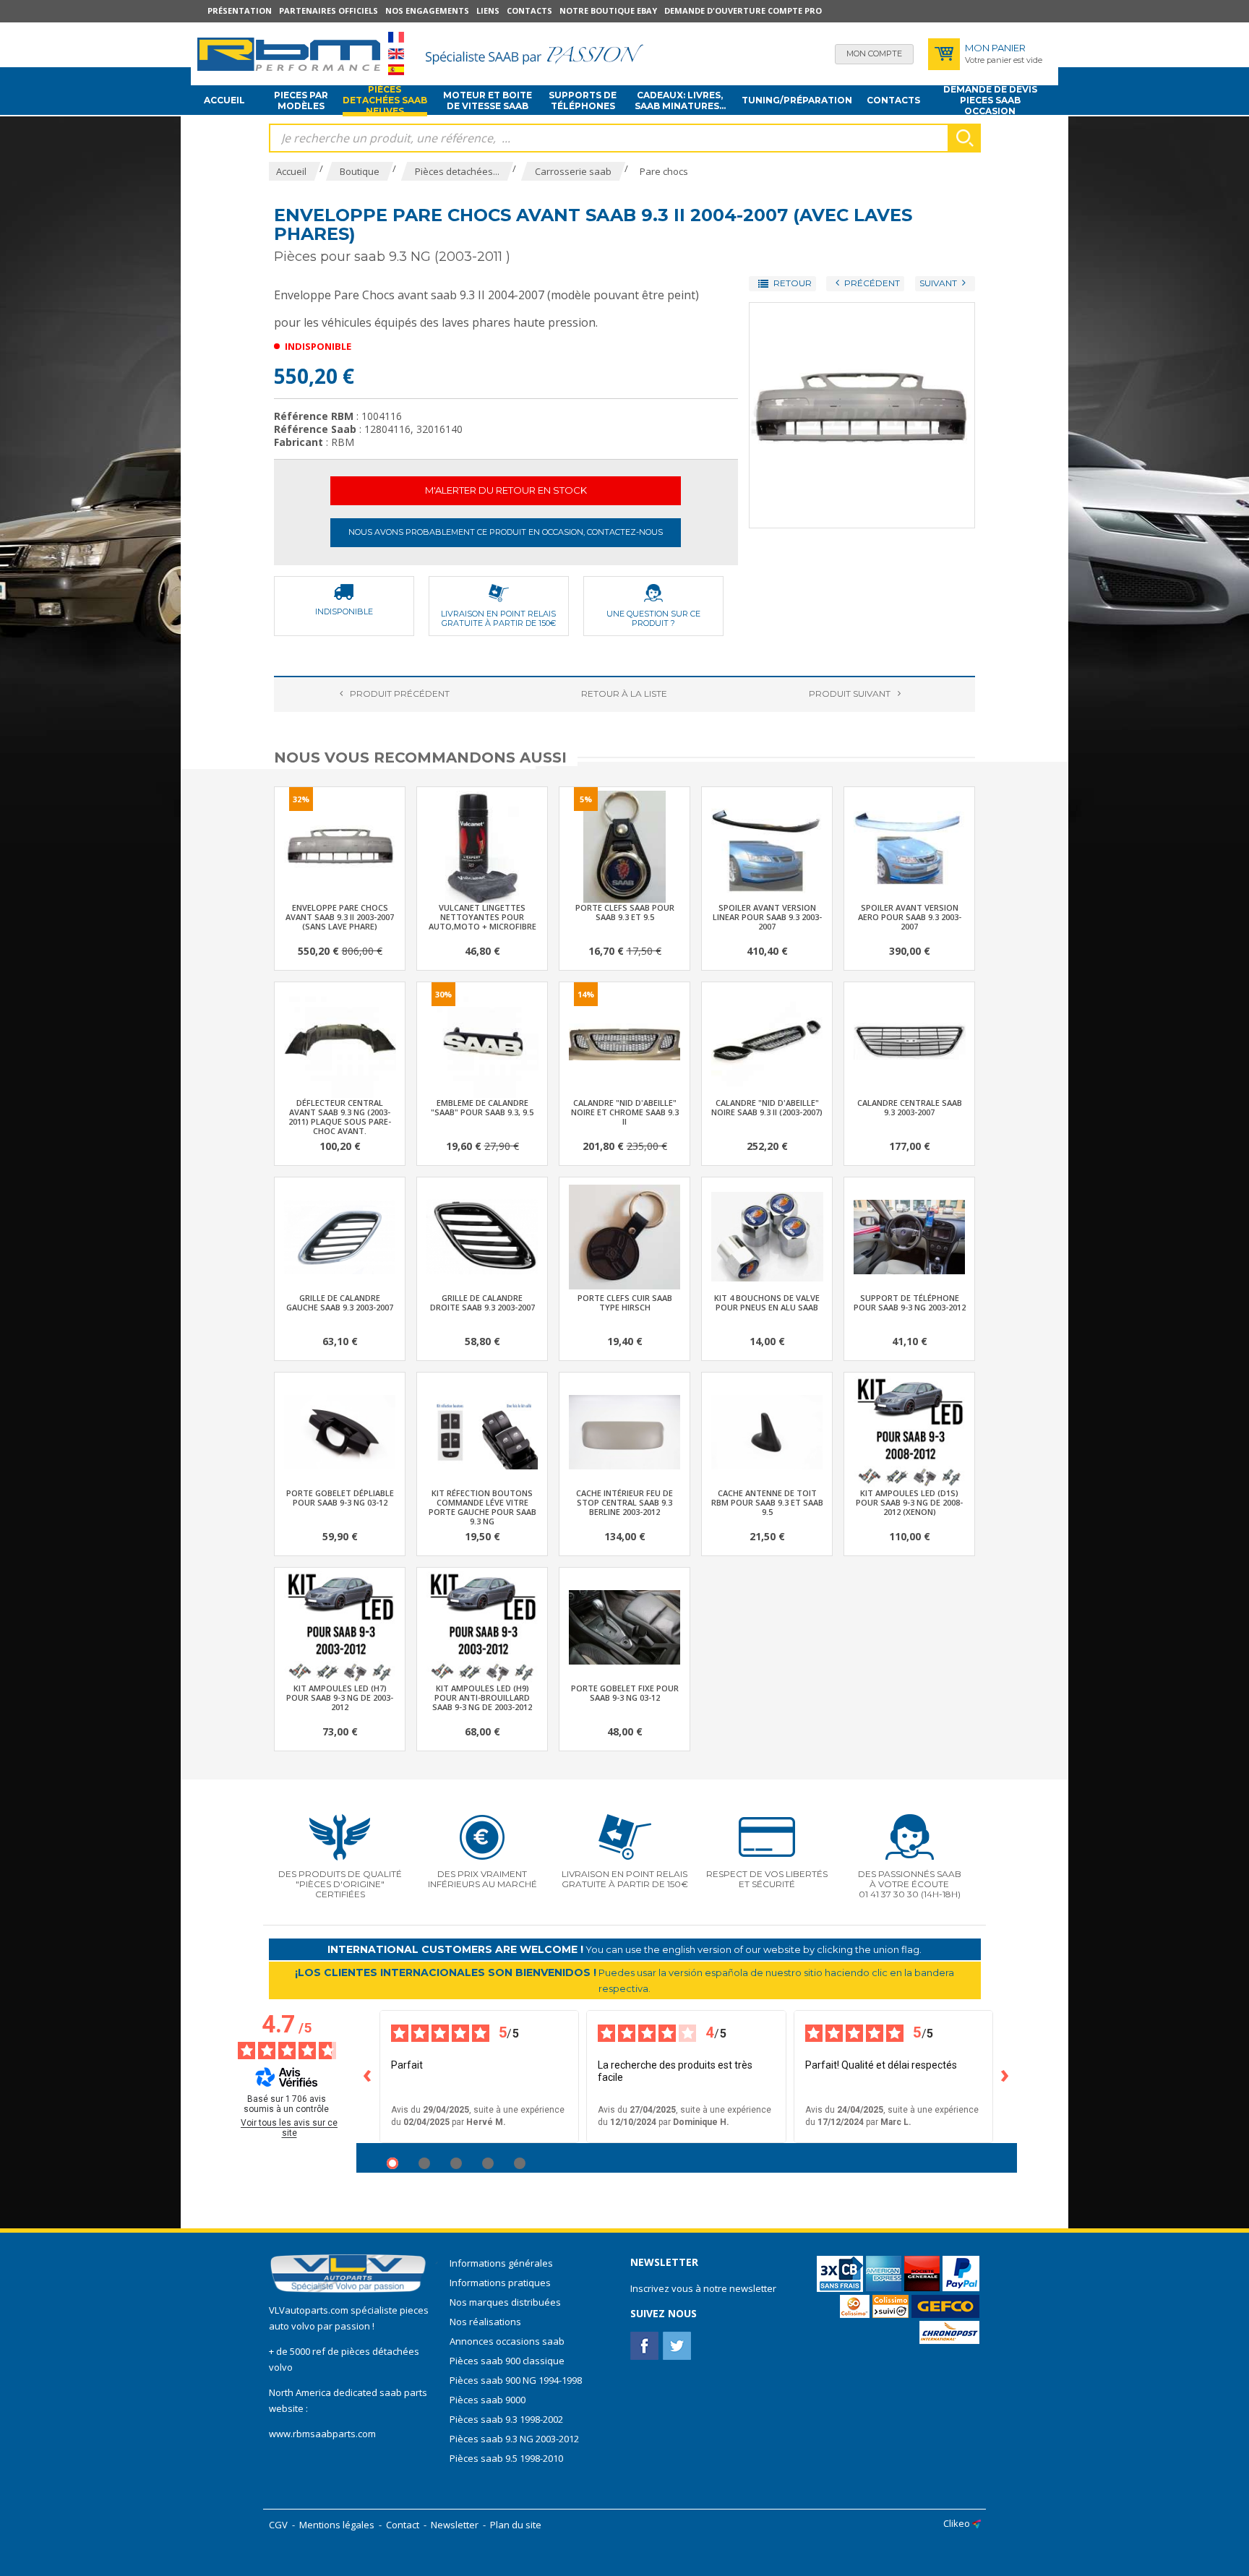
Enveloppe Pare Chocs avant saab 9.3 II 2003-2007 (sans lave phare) (340, 917)
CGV (278, 2525)
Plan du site (516, 2525)
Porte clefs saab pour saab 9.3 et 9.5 (625, 912)
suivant (850, 694)
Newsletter (455, 2525)
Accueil (224, 100)
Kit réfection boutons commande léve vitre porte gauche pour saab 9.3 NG (482, 1507)
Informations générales (501, 2263)
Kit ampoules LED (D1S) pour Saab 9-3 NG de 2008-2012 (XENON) (909, 1502)
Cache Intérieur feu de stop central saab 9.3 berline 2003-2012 (624, 1502)
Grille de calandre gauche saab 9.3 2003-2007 (340, 1302)
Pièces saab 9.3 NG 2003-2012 (514, 2439)
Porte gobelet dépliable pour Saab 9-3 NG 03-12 (340, 1498)
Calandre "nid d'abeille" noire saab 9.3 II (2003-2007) (767, 1107)
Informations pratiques (500, 2283)
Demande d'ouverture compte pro (743, 10)
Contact (403, 2525)
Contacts (529, 10)
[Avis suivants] (1005, 2077)
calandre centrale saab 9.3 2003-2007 (910, 1107)
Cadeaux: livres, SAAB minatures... (680, 100)
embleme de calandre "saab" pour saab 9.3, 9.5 (482, 1107)
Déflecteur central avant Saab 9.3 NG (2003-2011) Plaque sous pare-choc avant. (340, 1117)
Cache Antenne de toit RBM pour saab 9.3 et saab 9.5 (767, 1502)
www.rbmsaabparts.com (322, 2434)
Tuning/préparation (797, 100)
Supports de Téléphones (583, 100)
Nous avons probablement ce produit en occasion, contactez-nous (506, 532)
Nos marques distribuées (505, 2302)
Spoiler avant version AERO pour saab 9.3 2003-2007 (910, 917)
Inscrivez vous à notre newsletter (703, 2288)
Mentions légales (337, 2525)
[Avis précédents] (368, 2077)
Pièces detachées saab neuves (385, 100)
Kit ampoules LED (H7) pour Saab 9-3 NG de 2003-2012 (340, 1697)
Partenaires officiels (329, 10)
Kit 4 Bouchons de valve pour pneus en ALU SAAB (767, 1302)
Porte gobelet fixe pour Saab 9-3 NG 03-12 (625, 1693)
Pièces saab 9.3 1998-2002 (506, 2419)
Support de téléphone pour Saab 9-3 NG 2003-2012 (910, 1302)
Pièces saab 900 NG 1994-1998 (516, 2380)
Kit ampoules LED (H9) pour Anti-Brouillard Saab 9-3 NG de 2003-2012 (482, 1697)
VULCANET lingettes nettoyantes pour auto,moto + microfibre (482, 917)
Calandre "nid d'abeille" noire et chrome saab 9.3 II (625, 1112)
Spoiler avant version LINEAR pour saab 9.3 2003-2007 (767, 917)
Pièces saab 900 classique (507, 2361)
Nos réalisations (485, 2322)
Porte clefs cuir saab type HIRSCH (625, 1302)
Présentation (240, 10)
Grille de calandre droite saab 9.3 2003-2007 (482, 1302)
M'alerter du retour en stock (506, 490)
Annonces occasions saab (507, 2341)
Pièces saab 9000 (489, 2400)
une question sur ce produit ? (653, 618)
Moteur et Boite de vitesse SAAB (488, 100)
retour (624, 694)
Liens (488, 10)
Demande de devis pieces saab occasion (990, 100)
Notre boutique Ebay (608, 10)
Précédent (400, 694)
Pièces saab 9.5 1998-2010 (506, 2458)
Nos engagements (427, 10)
